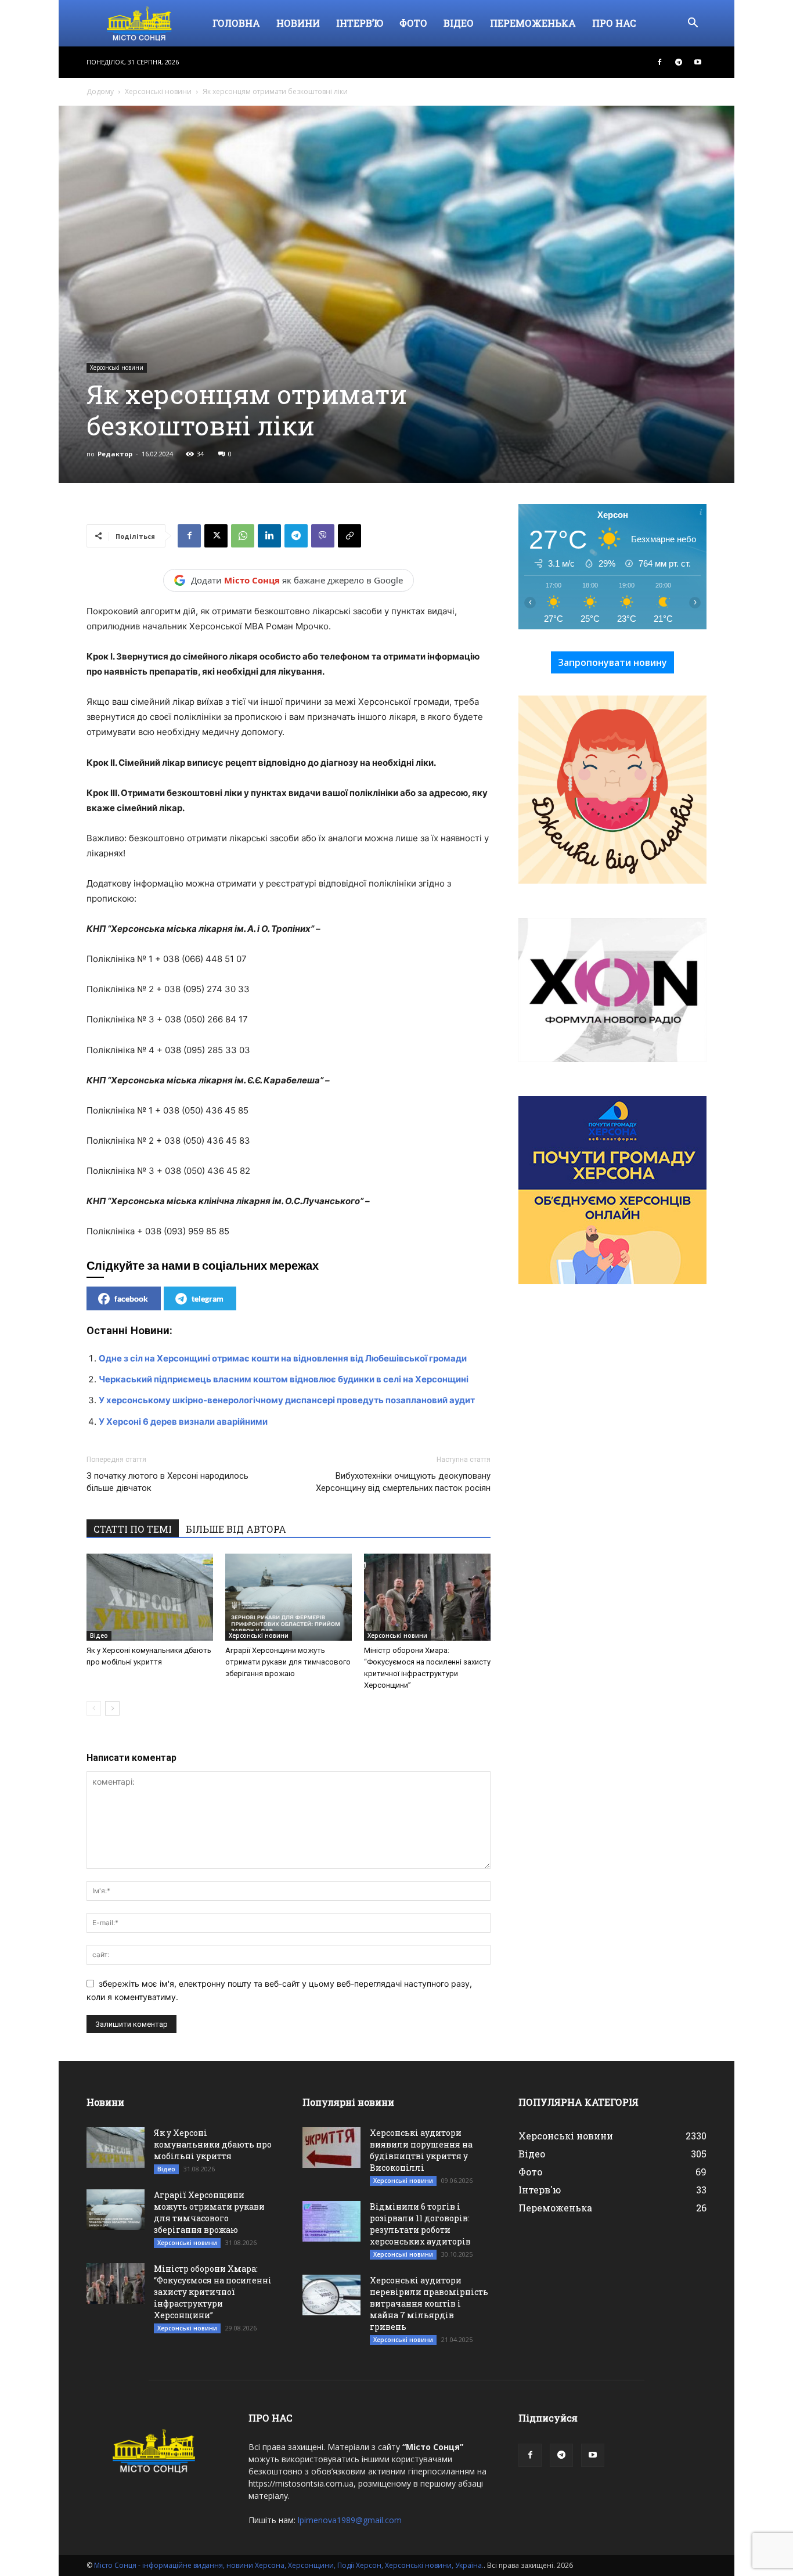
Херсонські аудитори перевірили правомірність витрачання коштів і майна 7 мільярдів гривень (429, 2303)
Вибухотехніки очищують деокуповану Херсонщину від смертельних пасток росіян (403, 1482)
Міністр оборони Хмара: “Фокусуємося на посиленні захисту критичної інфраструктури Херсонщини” (213, 2292)
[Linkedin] (269, 536)
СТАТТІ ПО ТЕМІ (133, 1529)
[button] (693, 24)
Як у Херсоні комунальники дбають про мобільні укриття (213, 2144)
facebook (131, 1298)
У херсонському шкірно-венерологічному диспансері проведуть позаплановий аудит (287, 1400)
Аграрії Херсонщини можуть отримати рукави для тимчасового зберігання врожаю (288, 1662)
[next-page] (112, 1708)
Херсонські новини (158, 91)
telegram (208, 1298)
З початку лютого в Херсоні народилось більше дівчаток (167, 1482)
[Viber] (323, 536)
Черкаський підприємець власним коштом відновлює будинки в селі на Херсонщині (284, 1379)
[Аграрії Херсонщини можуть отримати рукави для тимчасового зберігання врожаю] (289, 1597)
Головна (236, 23)
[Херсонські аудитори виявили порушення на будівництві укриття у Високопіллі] (331, 2148)
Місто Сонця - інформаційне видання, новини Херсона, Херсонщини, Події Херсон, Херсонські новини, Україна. (289, 2565)
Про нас (614, 23)
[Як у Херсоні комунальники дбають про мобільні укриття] (150, 1597)
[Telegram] (679, 62)
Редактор (115, 454)
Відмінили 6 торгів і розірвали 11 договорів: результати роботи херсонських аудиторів (420, 2224)
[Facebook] (659, 62)
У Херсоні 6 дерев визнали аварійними (183, 1422)
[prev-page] (94, 1708)
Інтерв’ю (360, 23)
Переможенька (533, 23)
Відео (459, 23)
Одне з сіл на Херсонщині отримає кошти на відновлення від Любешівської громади (283, 1358)
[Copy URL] (349, 536)
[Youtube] (698, 62)
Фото (413, 23)
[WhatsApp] (243, 536)
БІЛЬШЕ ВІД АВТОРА (236, 1529)
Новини (298, 23)
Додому (100, 91)
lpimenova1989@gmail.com (350, 2520)
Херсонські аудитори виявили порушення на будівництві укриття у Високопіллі (421, 2150)
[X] (216, 536)
